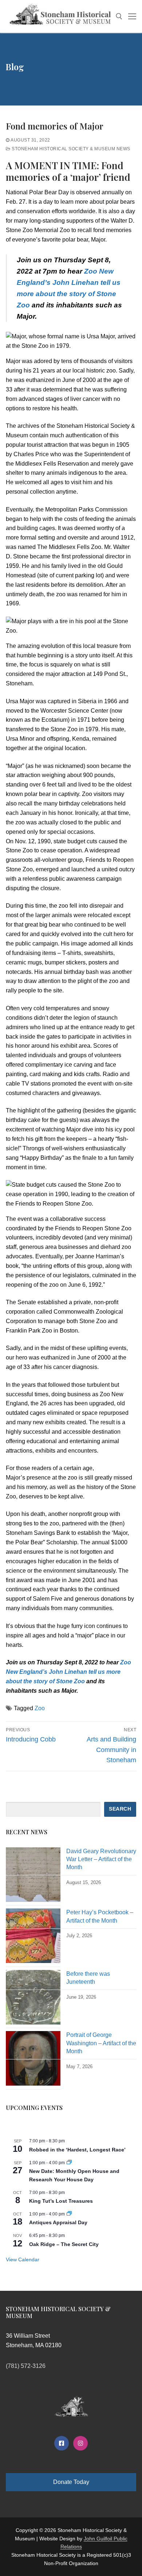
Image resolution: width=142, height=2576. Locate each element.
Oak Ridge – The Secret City (64, 2244)
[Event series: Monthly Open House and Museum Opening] (69, 2163)
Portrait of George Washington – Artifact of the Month (101, 2043)
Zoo (40, 1708)
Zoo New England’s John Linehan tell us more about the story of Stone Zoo (68, 1672)
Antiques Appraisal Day (58, 2222)
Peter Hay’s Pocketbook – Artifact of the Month (100, 1916)
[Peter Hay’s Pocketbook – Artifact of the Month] (33, 1938)
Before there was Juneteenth (88, 1978)
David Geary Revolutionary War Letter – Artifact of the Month (101, 1859)
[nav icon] (132, 16)
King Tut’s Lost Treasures (61, 2201)
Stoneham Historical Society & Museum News (70, 149)
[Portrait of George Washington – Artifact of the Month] (33, 2060)
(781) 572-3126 (26, 2366)
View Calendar (23, 2260)
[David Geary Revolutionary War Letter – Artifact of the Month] (33, 1877)
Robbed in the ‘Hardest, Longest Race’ (77, 2150)
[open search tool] (119, 16)
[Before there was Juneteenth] (33, 1999)
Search (120, 1809)
